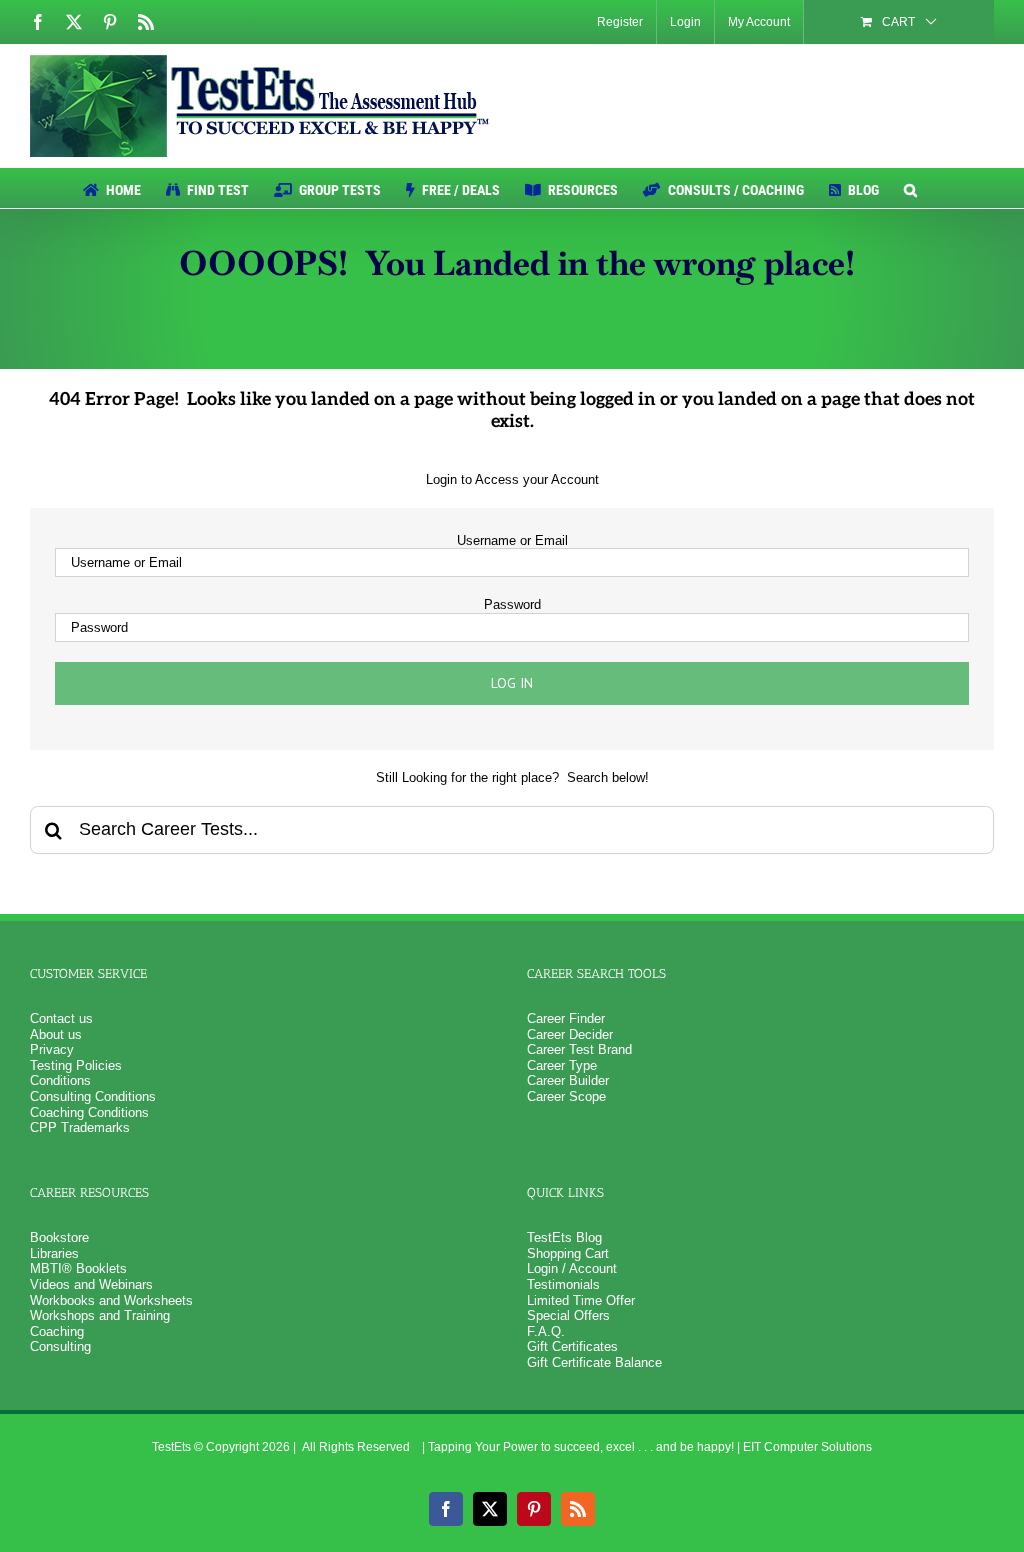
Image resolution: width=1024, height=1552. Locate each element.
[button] (910, 188)
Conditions (60, 1080)
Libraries (54, 1253)
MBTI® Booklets (78, 1268)
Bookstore (59, 1237)
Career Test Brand (579, 1049)
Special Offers (568, 1315)
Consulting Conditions (93, 1096)
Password (512, 604)
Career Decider (570, 1034)
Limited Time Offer (581, 1300)
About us (56, 1034)
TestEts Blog (564, 1237)
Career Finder (566, 1018)
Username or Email (512, 540)
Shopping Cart (568, 1253)
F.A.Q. (546, 1331)
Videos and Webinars (91, 1284)
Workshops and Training (100, 1315)
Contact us (61, 1018)
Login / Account (572, 1268)
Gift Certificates (572, 1346)
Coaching (57, 1331)
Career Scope (566, 1096)
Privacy (52, 1049)
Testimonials (563, 1284)
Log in (512, 683)
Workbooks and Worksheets (111, 1300)
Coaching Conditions (89, 1112)
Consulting (60, 1346)
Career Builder (568, 1080)
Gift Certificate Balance (594, 1362)
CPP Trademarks (80, 1127)
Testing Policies (76, 1065)
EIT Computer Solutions (807, 1447)
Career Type (562, 1065)
